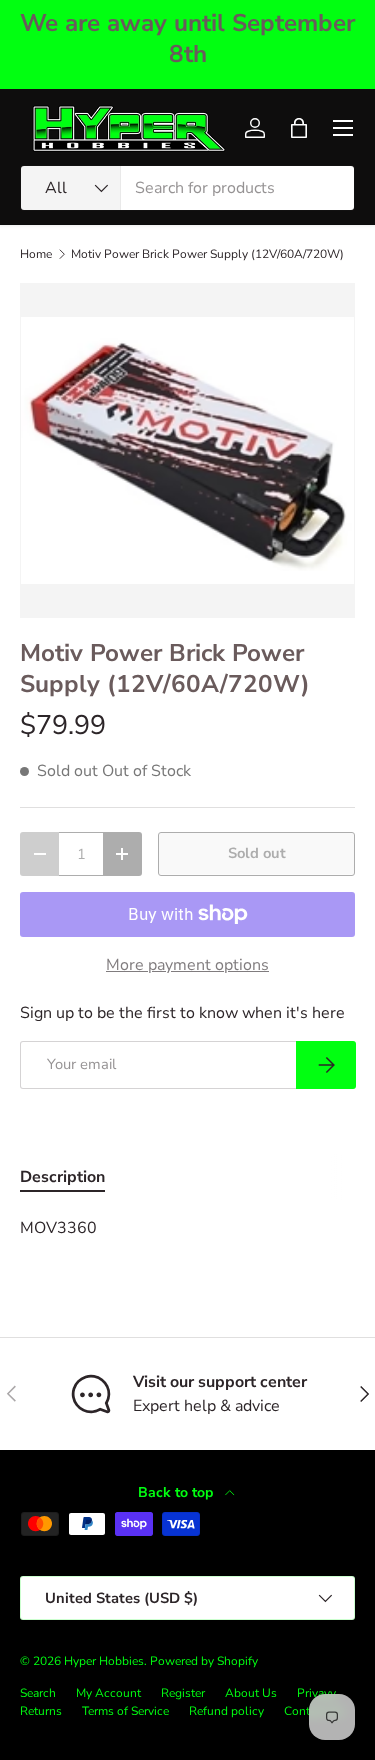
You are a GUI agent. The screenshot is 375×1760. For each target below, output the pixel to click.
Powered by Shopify (204, 1661)
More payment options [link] (187, 965)
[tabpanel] (187, 1228)
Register (183, 1693)
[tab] (62, 1177)
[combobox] (187, 188)
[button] (299, 128)
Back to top (177, 1492)
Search (38, 1693)
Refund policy (226, 1711)
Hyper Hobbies (104, 1661)
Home (36, 254)
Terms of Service (125, 1711)
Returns (41, 1711)
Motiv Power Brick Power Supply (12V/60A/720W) (207, 254)
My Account (108, 1693)
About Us (251, 1693)
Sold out (257, 853)
